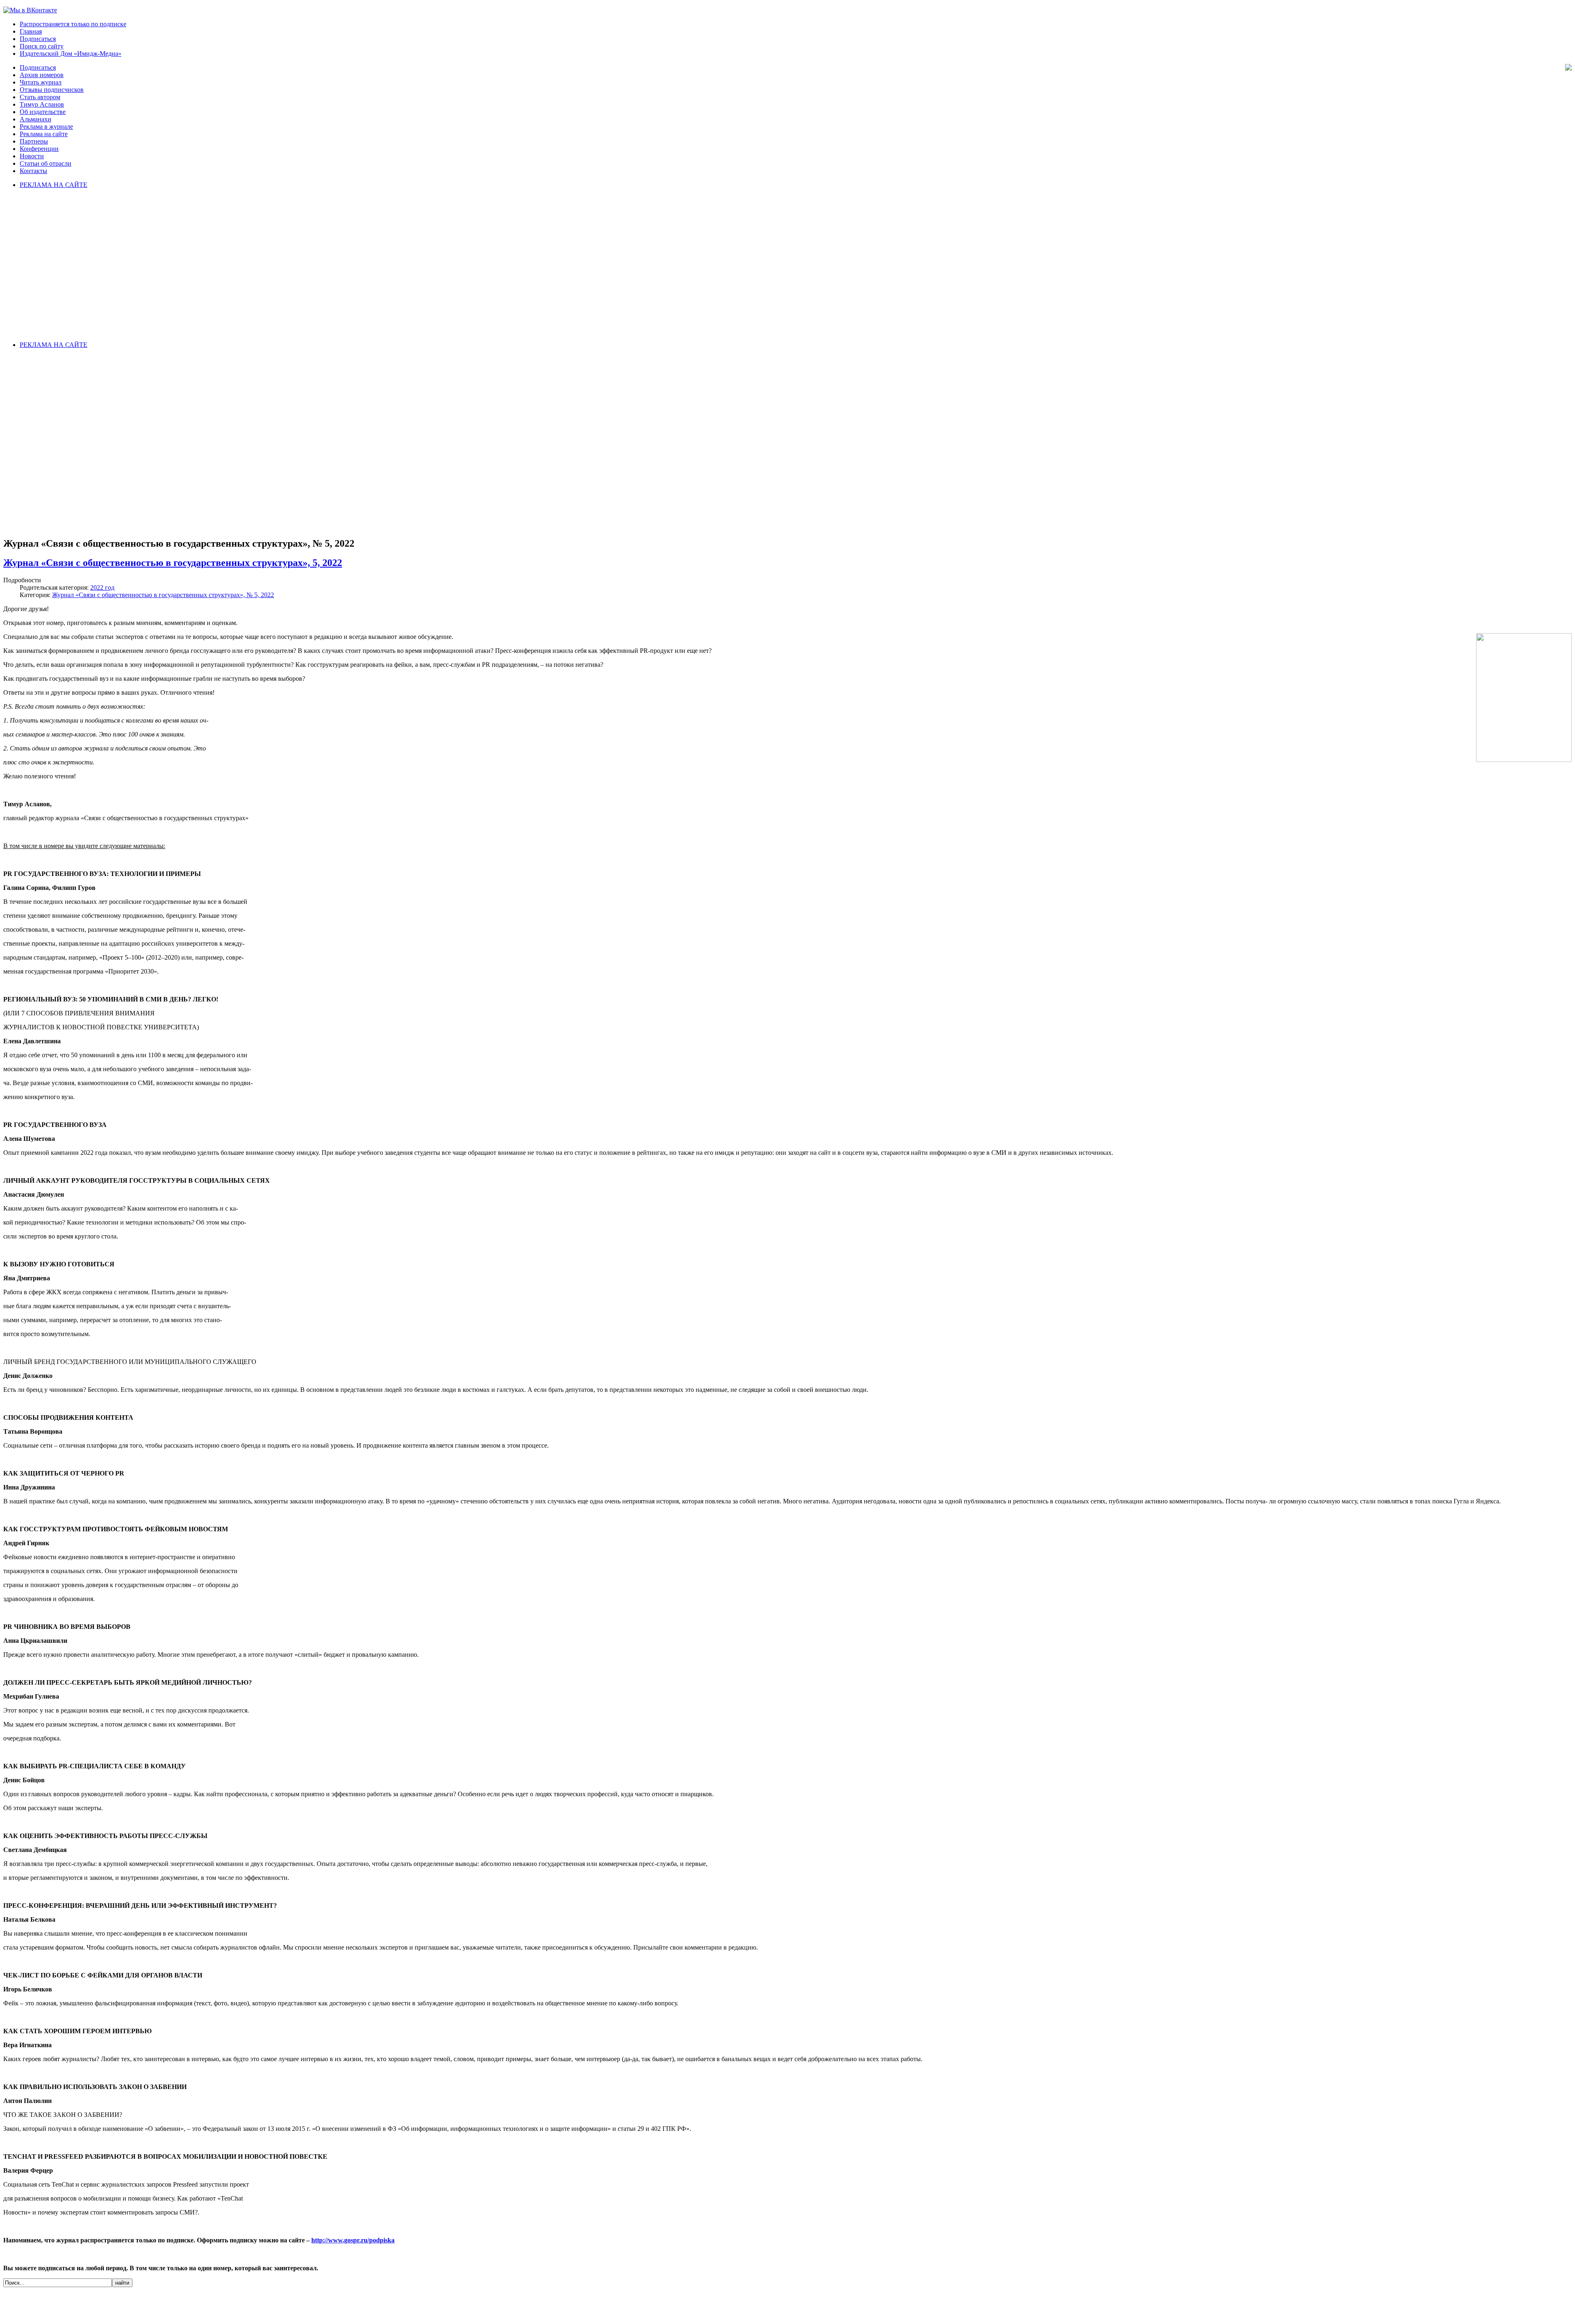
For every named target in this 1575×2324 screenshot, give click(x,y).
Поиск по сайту (42, 46)
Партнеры (34, 141)
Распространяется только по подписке (73, 24)
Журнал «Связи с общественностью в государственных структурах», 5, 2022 (173, 563)
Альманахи (35, 119)
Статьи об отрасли (46, 163)
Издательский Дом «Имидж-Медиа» (71, 54)
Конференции (39, 149)
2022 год (102, 587)
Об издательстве (43, 112)
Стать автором (40, 97)
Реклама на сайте (44, 134)
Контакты (33, 171)
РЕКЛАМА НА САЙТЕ (54, 185)
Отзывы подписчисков (52, 90)
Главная (31, 31)
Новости (32, 156)
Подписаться (38, 39)
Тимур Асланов (42, 104)
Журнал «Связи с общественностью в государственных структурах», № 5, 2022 (163, 595)
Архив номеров (42, 75)
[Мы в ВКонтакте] (30, 10)
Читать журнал (41, 82)
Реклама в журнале (46, 127)
